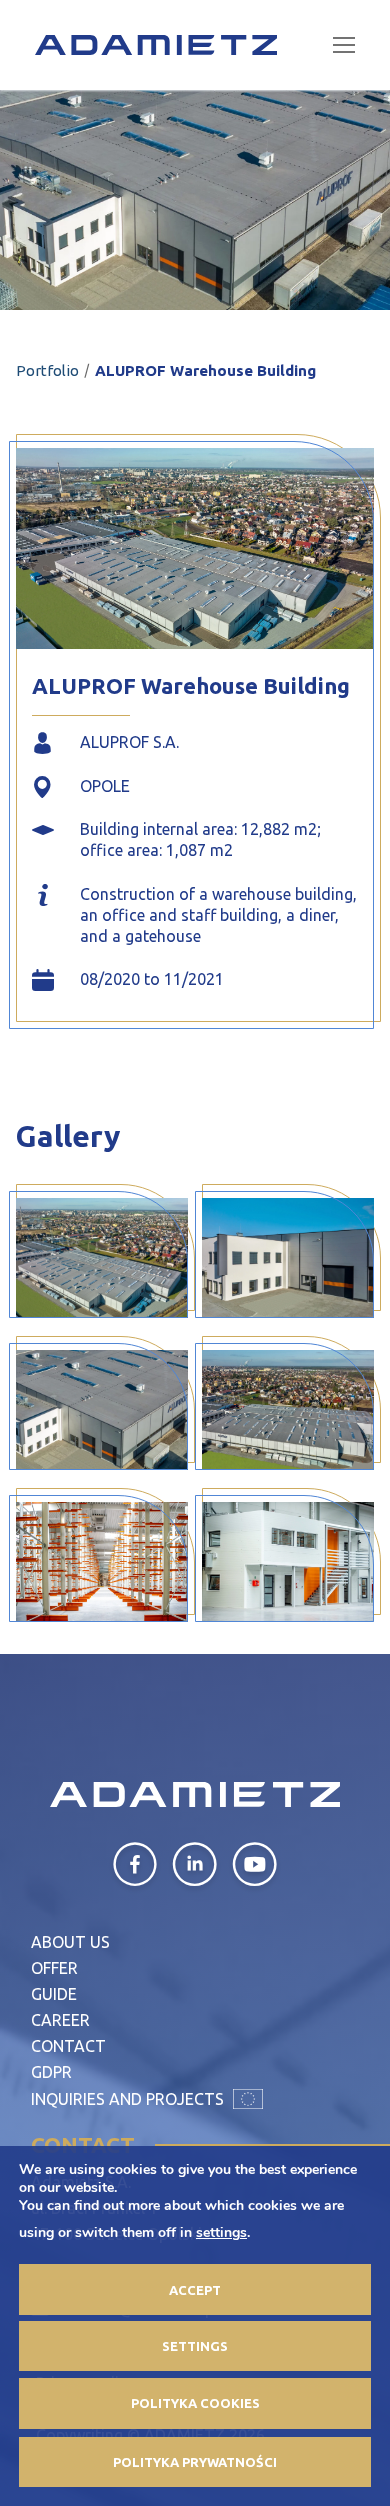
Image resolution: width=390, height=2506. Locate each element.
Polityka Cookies (195, 2403)
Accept (195, 2290)
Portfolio (47, 370)
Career (60, 2020)
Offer (54, 1968)
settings (221, 2232)
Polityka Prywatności (195, 2462)
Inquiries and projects (129, 2099)
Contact (68, 2046)
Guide (54, 1994)
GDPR (51, 2072)
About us (70, 1942)
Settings (195, 2346)
